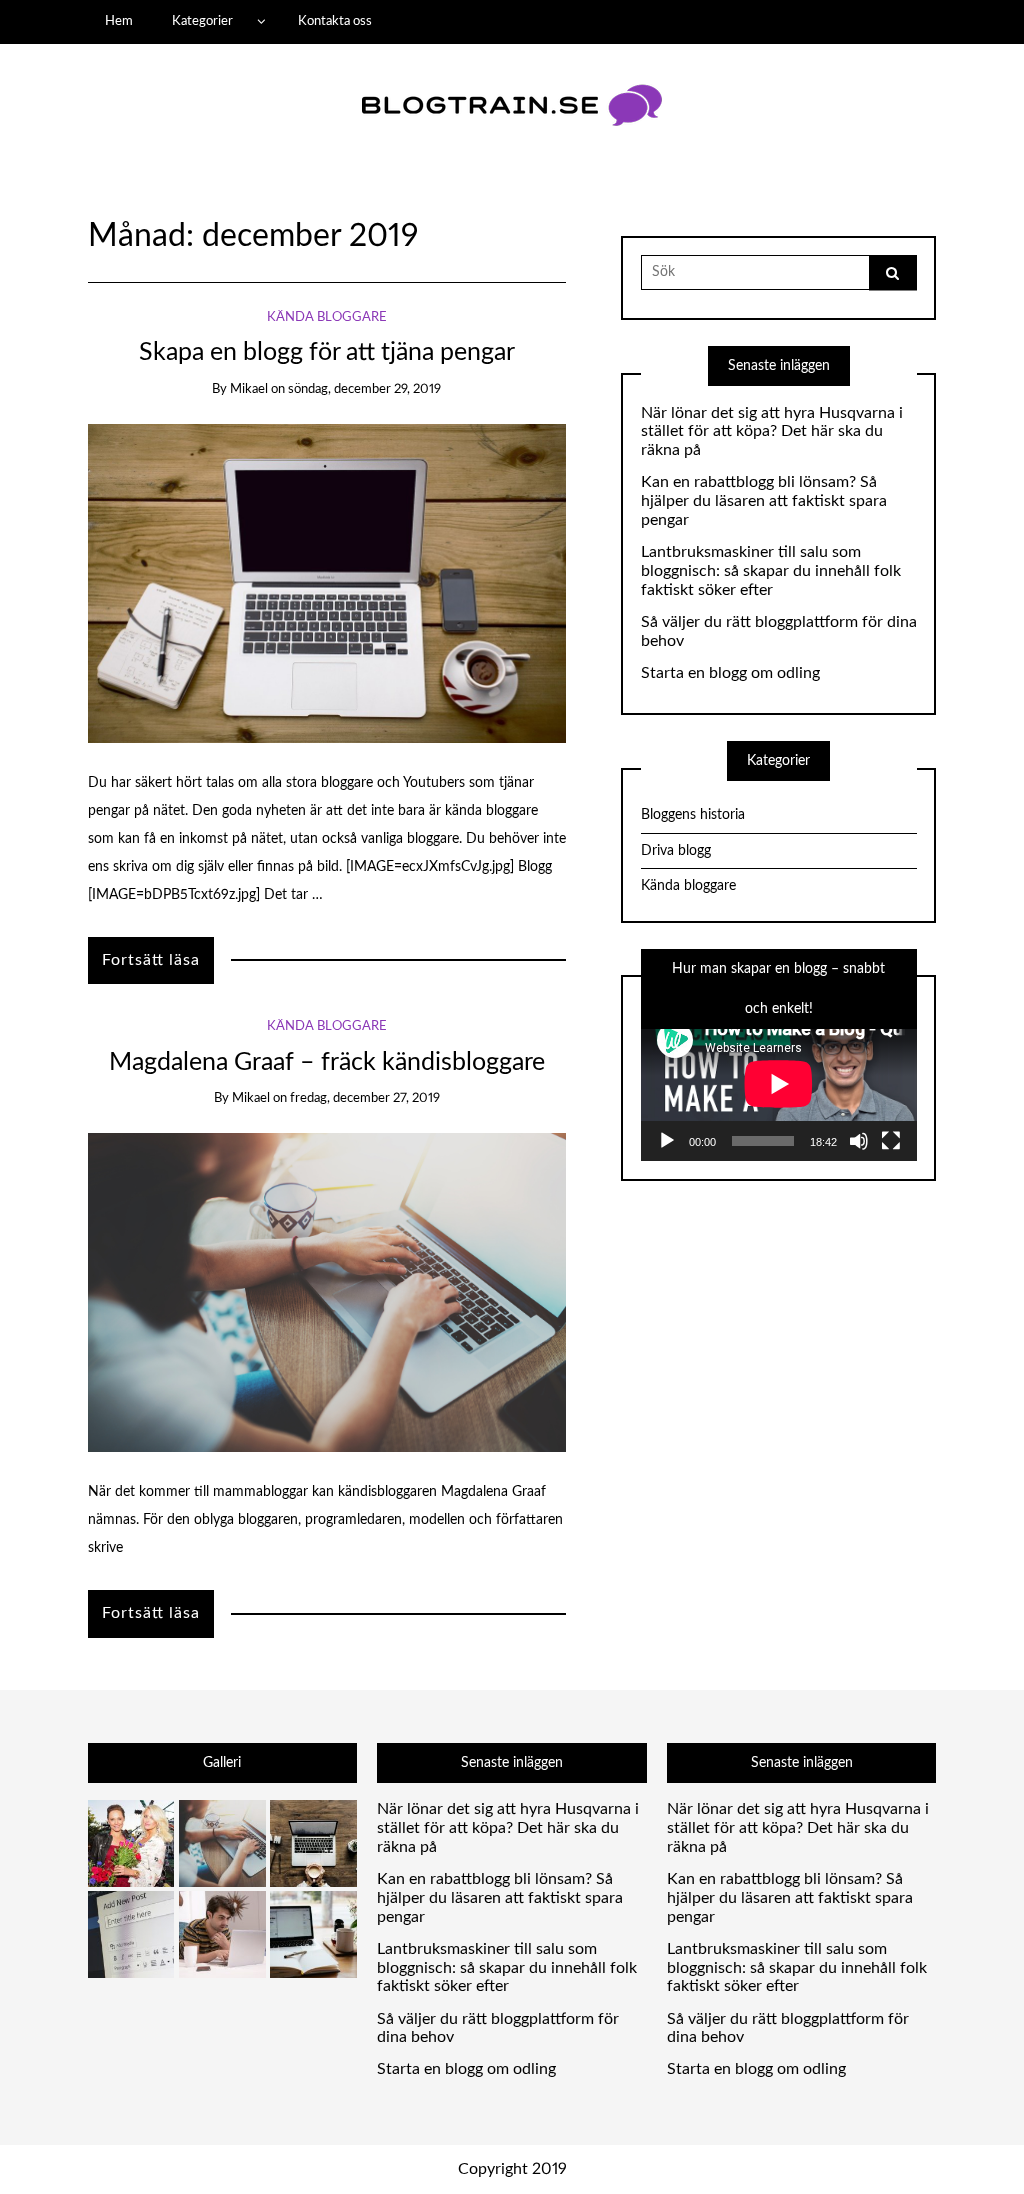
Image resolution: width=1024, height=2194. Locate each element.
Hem (119, 21)
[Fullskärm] (891, 1141)
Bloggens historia (693, 815)
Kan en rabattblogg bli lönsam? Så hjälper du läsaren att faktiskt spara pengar (764, 501)
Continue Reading (151, 960)
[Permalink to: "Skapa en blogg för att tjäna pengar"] (327, 583)
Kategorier (202, 21)
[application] (779, 1083)
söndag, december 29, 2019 (364, 389)
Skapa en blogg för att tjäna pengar (327, 352)
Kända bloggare (327, 317)
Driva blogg (676, 851)
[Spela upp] (667, 1141)
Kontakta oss (335, 21)
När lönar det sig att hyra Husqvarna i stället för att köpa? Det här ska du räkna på (772, 432)
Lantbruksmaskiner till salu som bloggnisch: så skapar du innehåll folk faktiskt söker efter (771, 571)
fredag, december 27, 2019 (365, 1098)
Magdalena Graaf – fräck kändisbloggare (327, 1062)
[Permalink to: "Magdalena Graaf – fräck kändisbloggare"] (327, 1292)
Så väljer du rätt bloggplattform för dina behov (779, 631)
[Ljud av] (859, 1141)
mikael (249, 389)
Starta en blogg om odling (730, 673)
